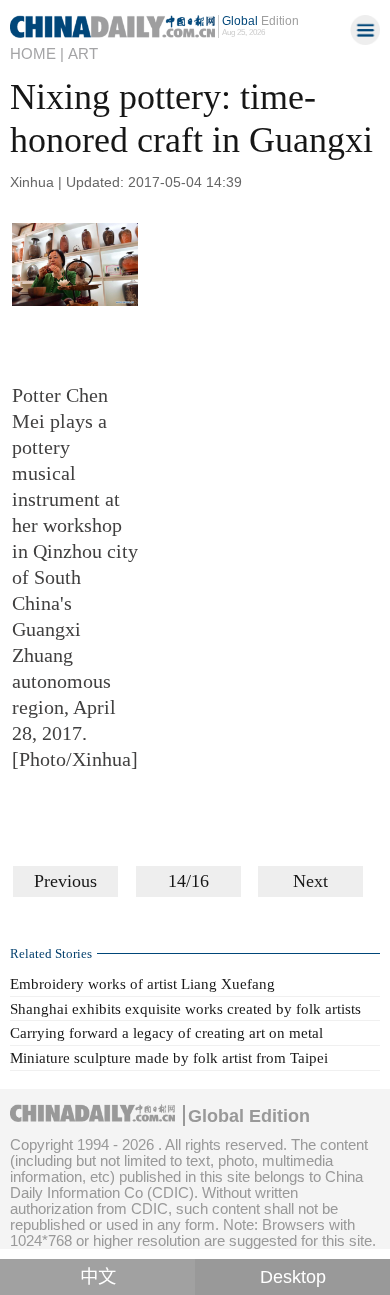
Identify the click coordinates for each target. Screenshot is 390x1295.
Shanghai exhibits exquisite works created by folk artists (185, 1009)
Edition (260, 21)
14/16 (188, 881)
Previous (65, 881)
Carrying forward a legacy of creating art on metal (166, 1033)
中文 (98, 1277)
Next (310, 881)
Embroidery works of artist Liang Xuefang (142, 984)
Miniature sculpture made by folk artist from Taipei (169, 1058)
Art (83, 53)
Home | (37, 53)
